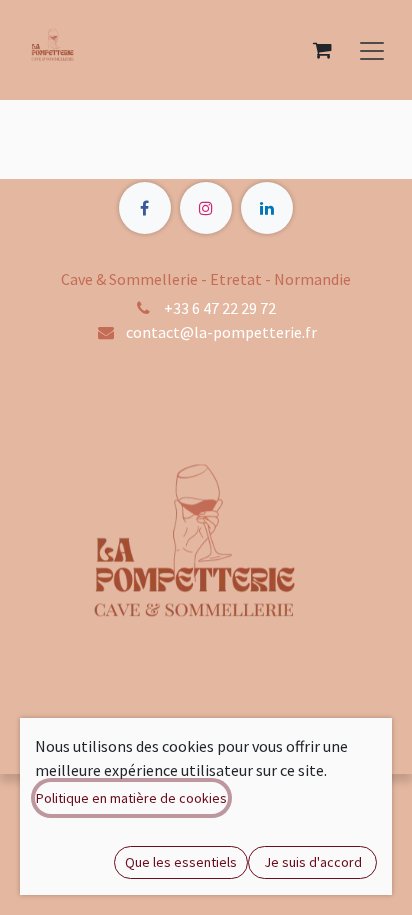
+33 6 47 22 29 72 (220, 308)
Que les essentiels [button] (181, 862)
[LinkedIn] (267, 208)
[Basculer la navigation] (372, 50)
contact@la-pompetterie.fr (221, 332)
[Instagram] (206, 208)
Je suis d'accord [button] (313, 862)
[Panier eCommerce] (322, 50)
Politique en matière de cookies (131, 798)
